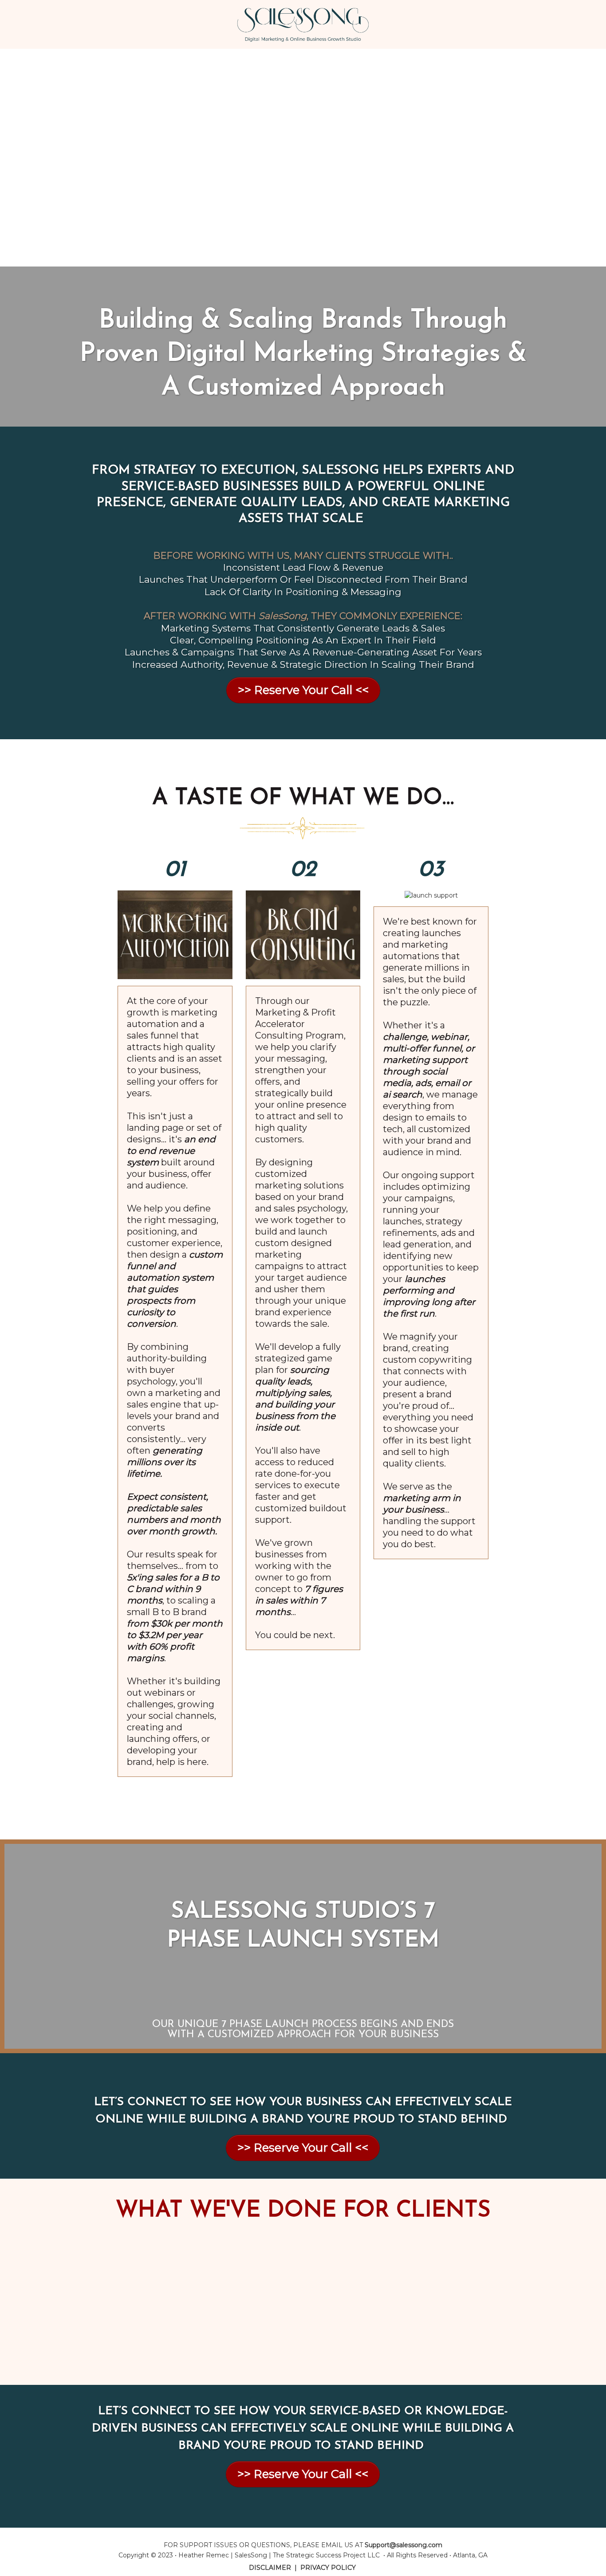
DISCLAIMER (270, 2568)
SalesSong (251, 2555)
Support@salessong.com (403, 2545)
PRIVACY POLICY (328, 2568)
